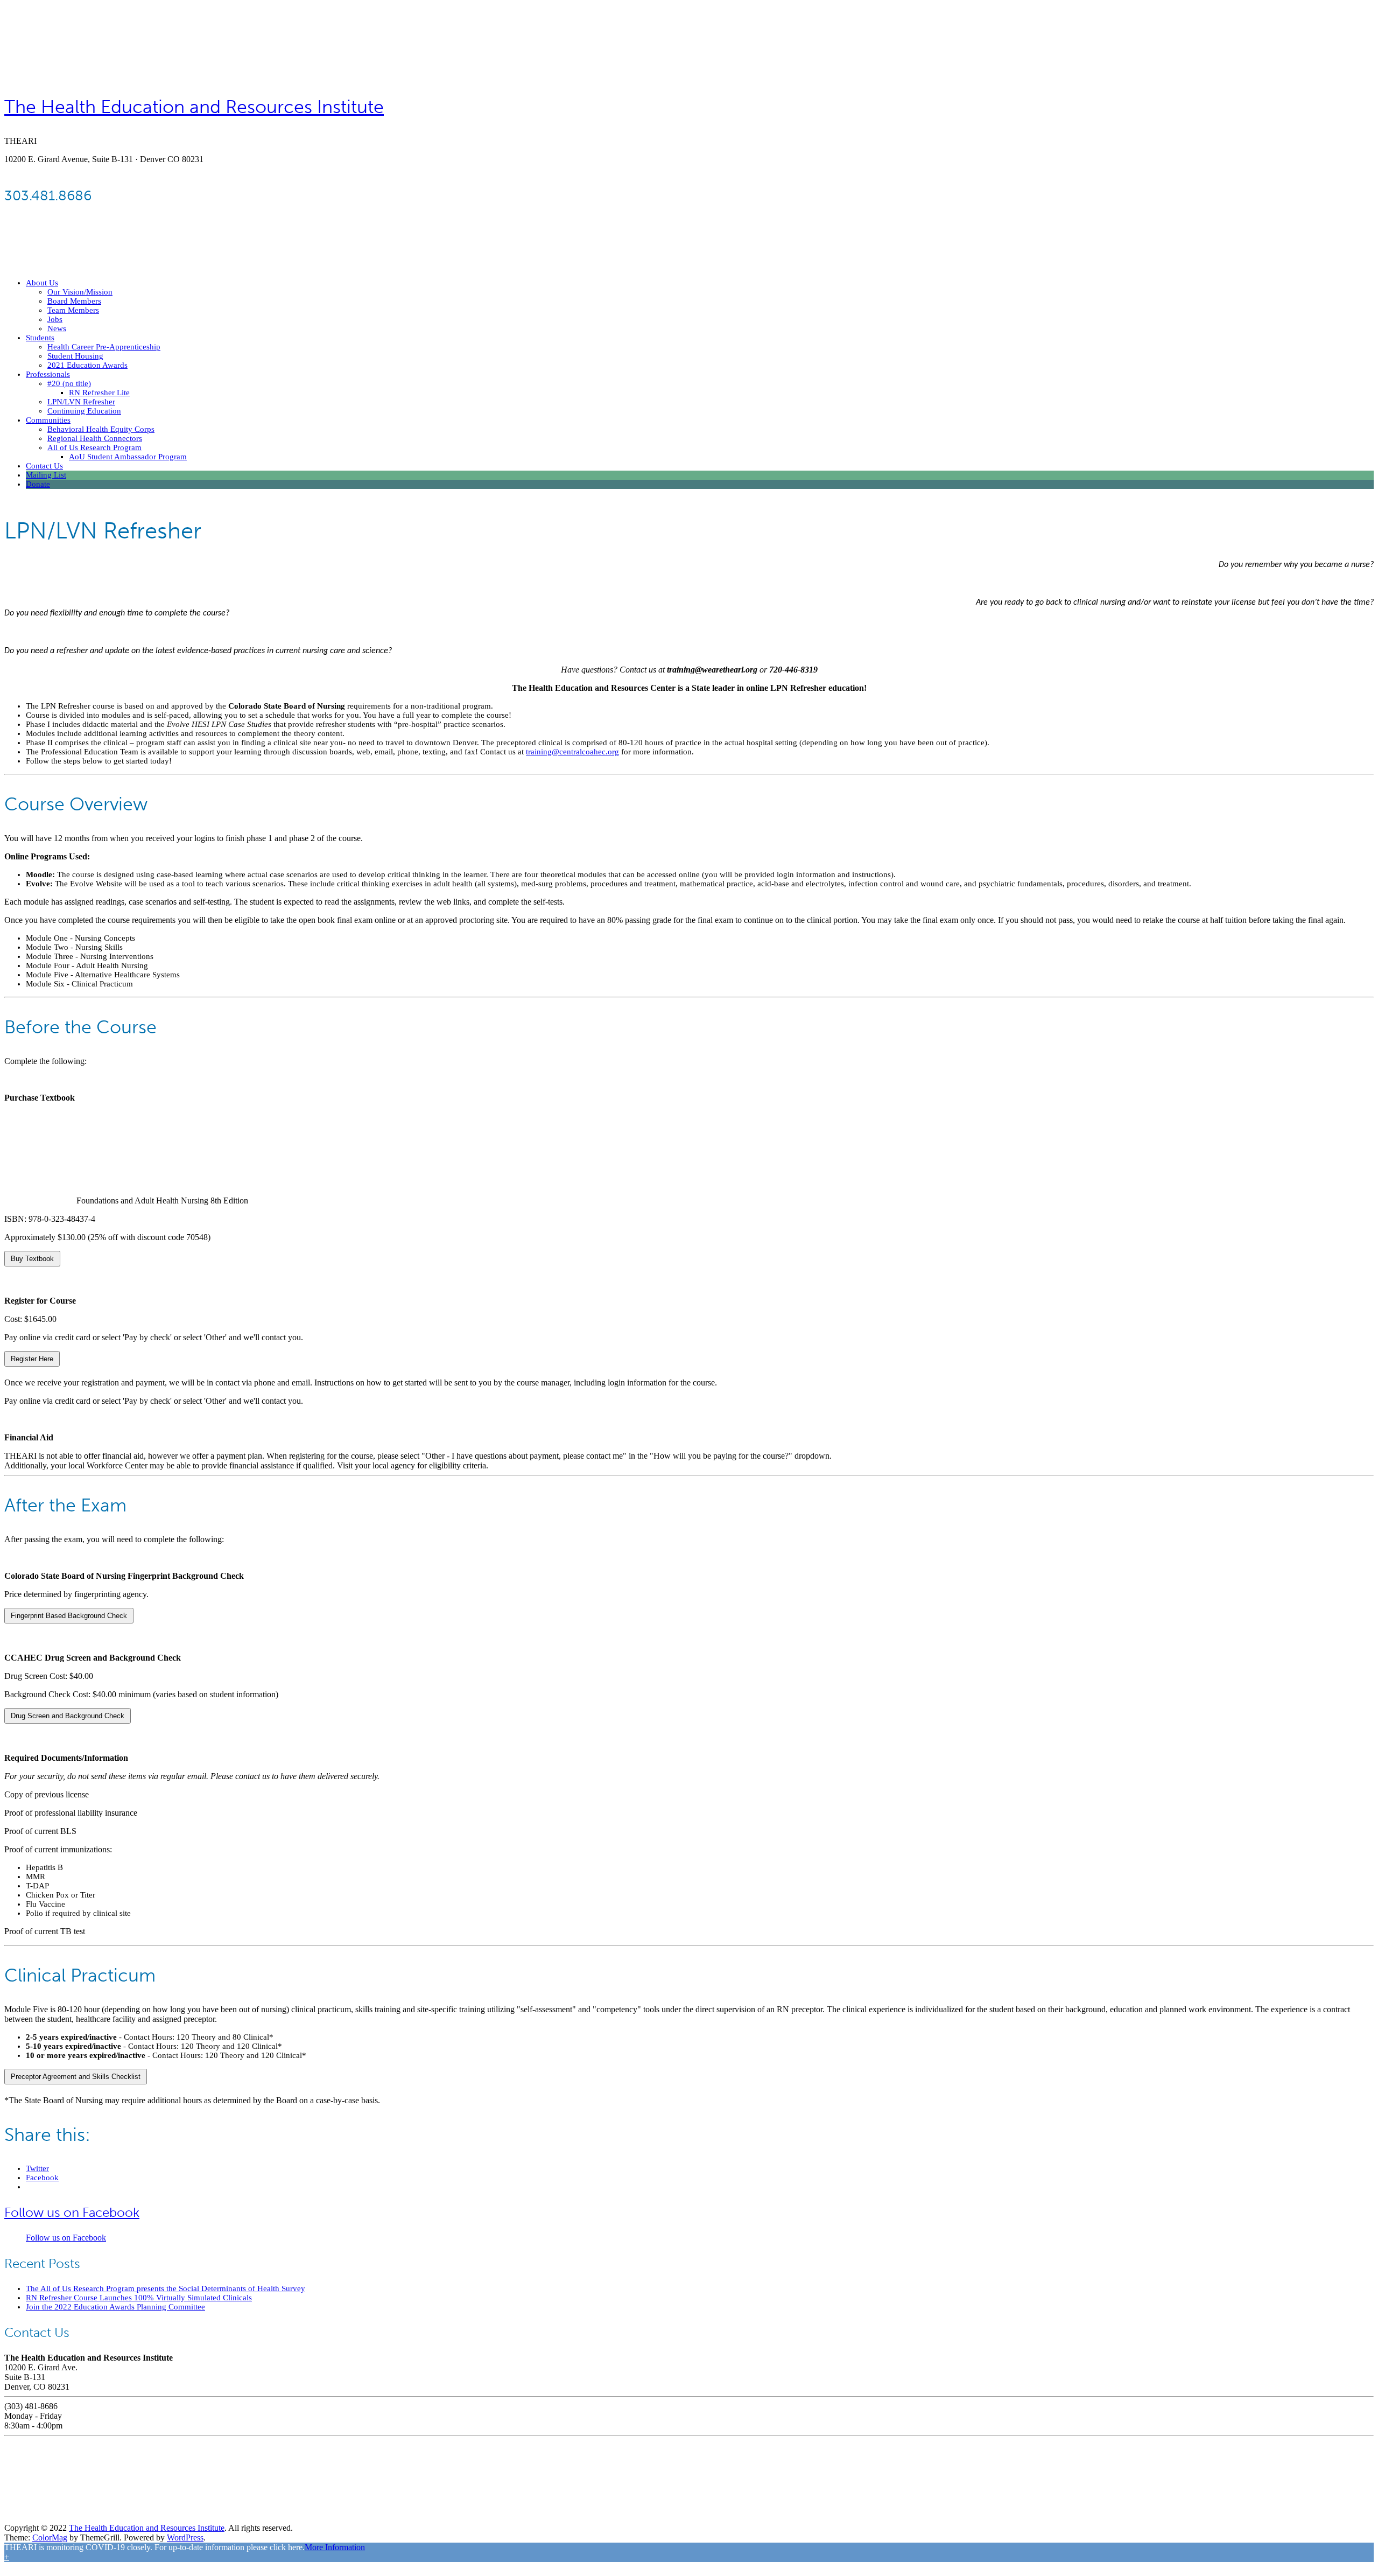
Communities (48, 420)
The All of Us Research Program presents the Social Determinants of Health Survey (166, 2288)
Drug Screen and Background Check (68, 1716)
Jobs (55, 319)
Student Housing (75, 356)
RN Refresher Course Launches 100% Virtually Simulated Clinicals (139, 2298)
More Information (335, 2547)
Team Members (73, 310)
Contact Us (44, 466)
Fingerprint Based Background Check (69, 1616)
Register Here (32, 1359)
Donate (38, 484)
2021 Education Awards (87, 365)
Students (40, 338)
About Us (42, 283)
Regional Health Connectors (95, 438)
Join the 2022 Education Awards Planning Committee (115, 2307)
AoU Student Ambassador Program (128, 457)
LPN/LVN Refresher (81, 402)
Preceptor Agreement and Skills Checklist (76, 2077)
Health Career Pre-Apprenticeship (104, 347)
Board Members (74, 301)
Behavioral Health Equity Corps (101, 429)
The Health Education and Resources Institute (194, 107)
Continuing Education (84, 411)
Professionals (48, 374)
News (57, 328)
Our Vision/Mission (80, 292)
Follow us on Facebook (72, 2212)
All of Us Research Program (94, 447)
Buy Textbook (32, 1259)
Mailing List (46, 475)
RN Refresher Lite (99, 393)
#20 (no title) (69, 383)
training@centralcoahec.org (572, 752)
